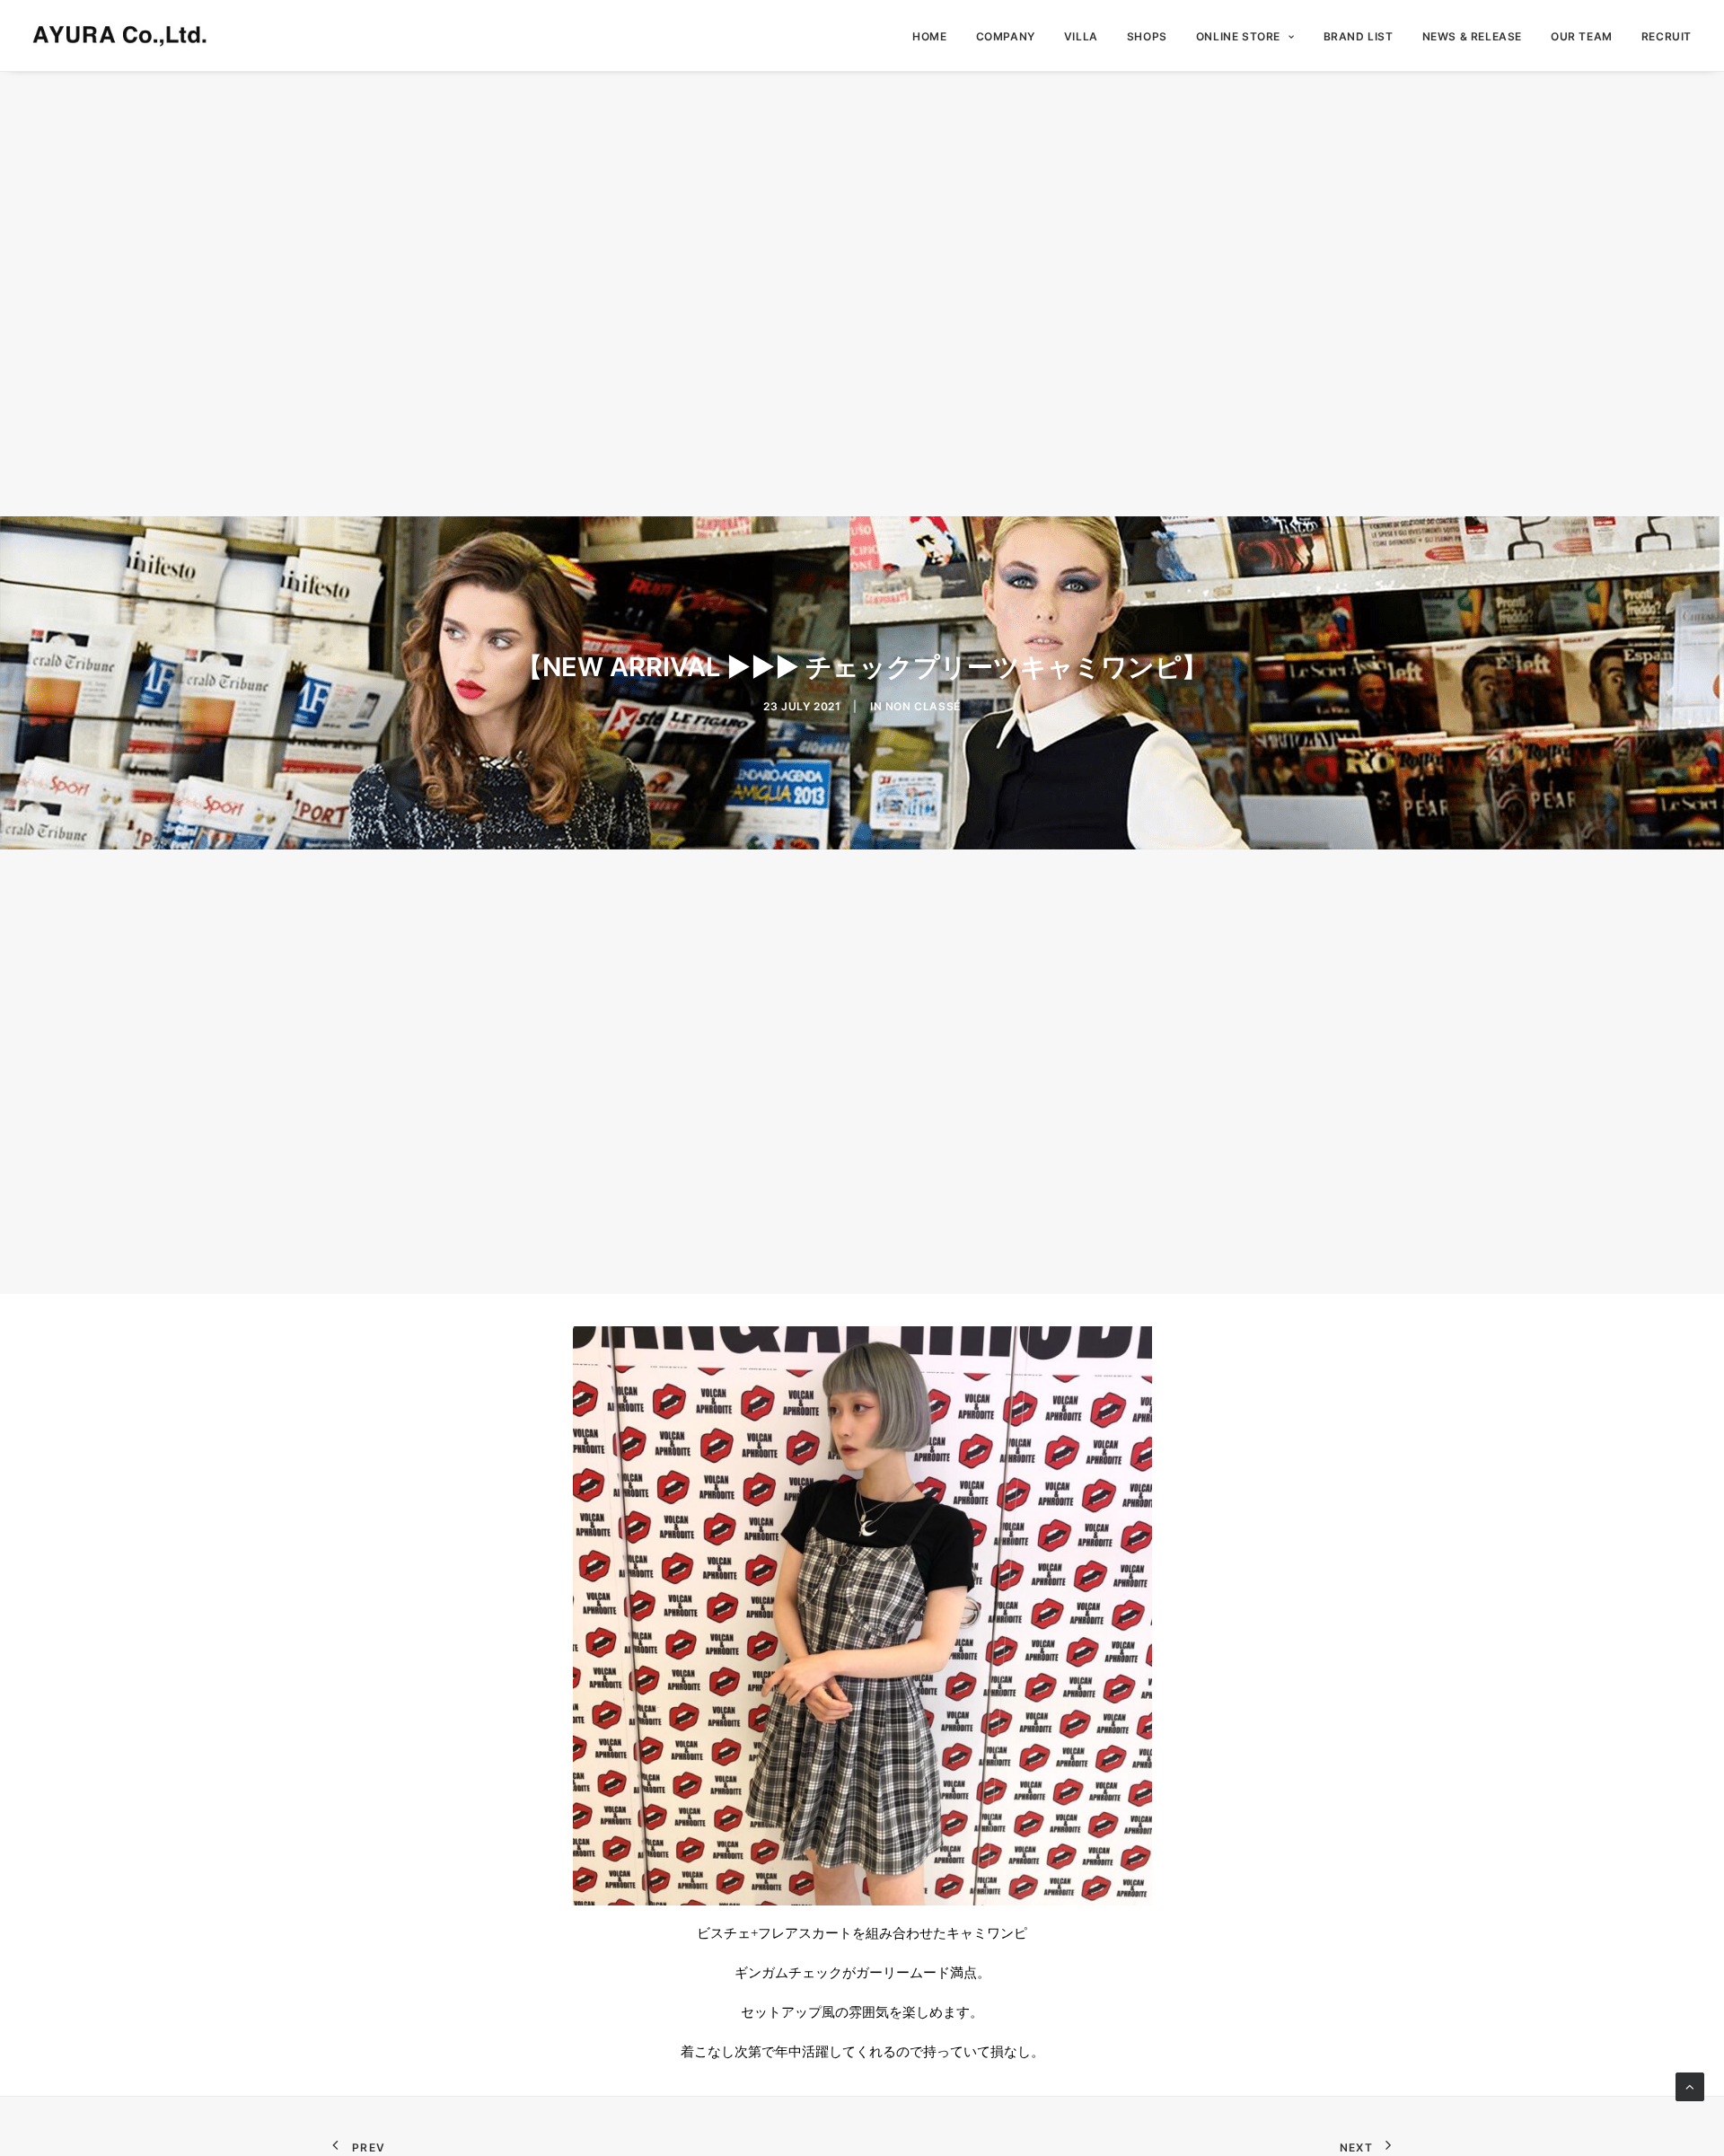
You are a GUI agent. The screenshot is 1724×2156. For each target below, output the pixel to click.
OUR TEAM (1582, 36)
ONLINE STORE (1238, 36)
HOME (929, 36)
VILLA (1081, 36)
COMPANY (1006, 36)
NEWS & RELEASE (1472, 36)
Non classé (923, 706)
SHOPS (1147, 36)
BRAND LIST (1359, 36)
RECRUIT (1667, 36)
